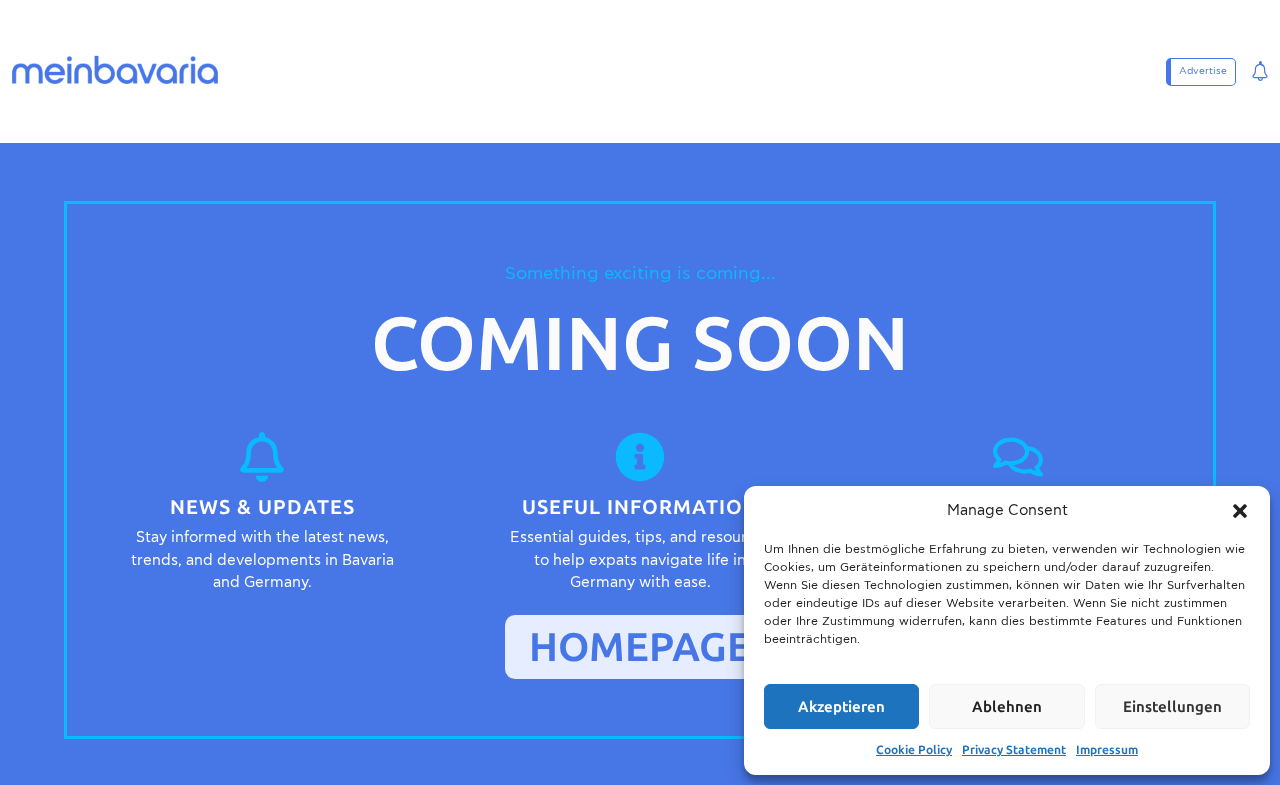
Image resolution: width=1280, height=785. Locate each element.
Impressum (1107, 750)
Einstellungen (1172, 707)
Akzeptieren (841, 707)
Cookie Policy (914, 750)
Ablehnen (1007, 707)
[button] (1240, 511)
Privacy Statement (1014, 750)
